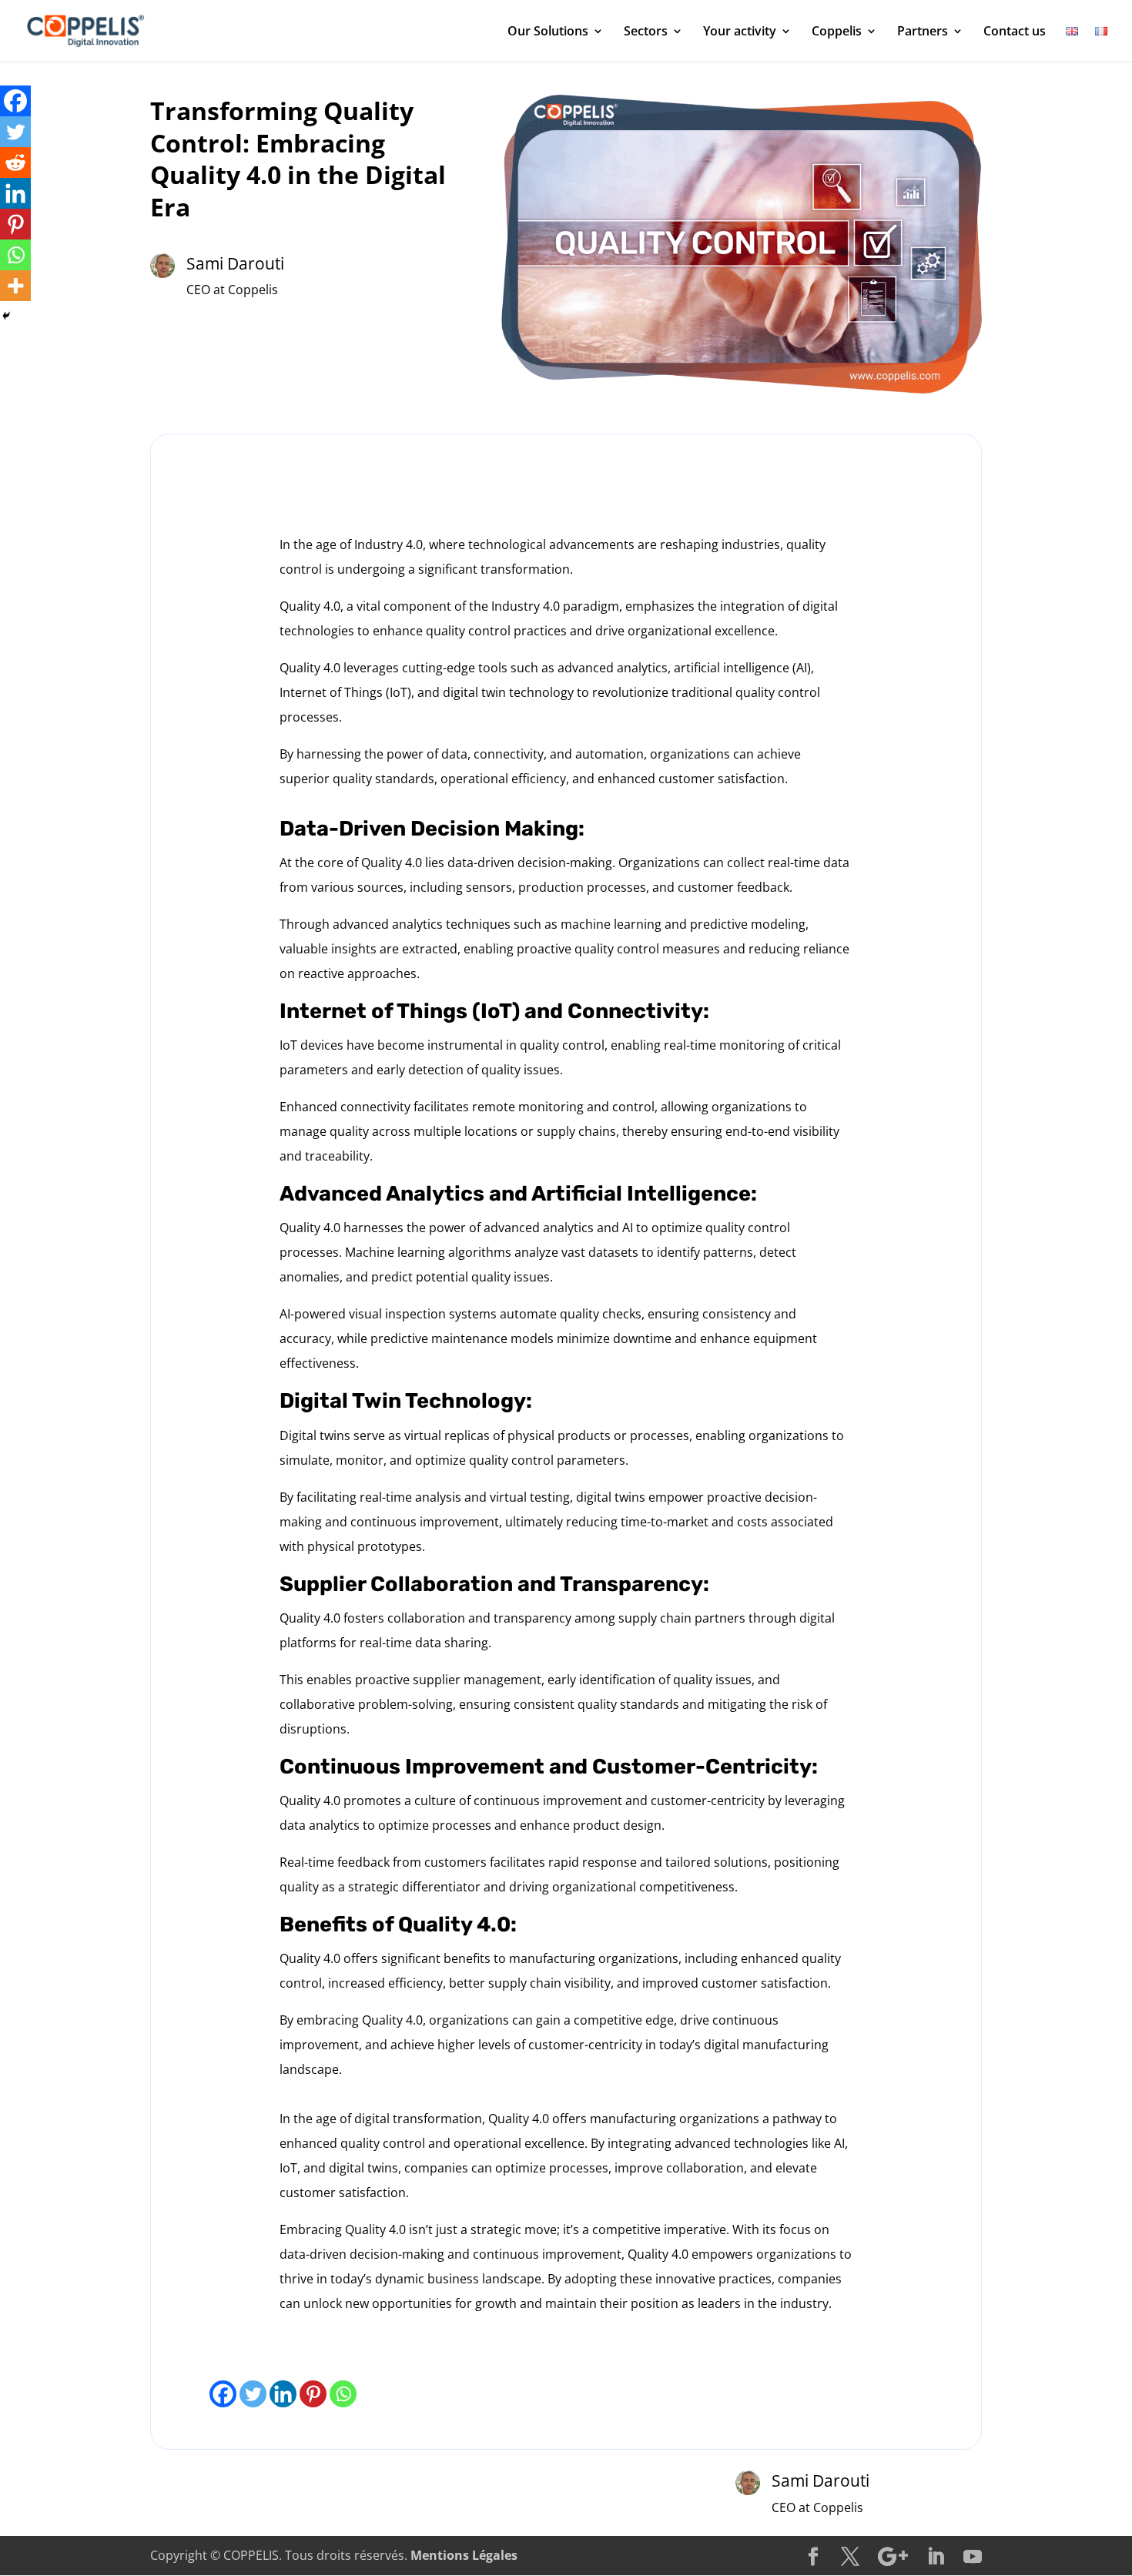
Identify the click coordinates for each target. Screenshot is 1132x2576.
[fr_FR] (1101, 44)
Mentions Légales (464, 2555)
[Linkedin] (283, 2394)
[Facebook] (223, 2394)
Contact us (1015, 32)
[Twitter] (253, 2394)
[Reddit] (15, 162)
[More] (15, 286)
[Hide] (6, 316)
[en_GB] (1072, 44)
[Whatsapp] (343, 2394)
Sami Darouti (235, 263)
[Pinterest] (313, 2394)
